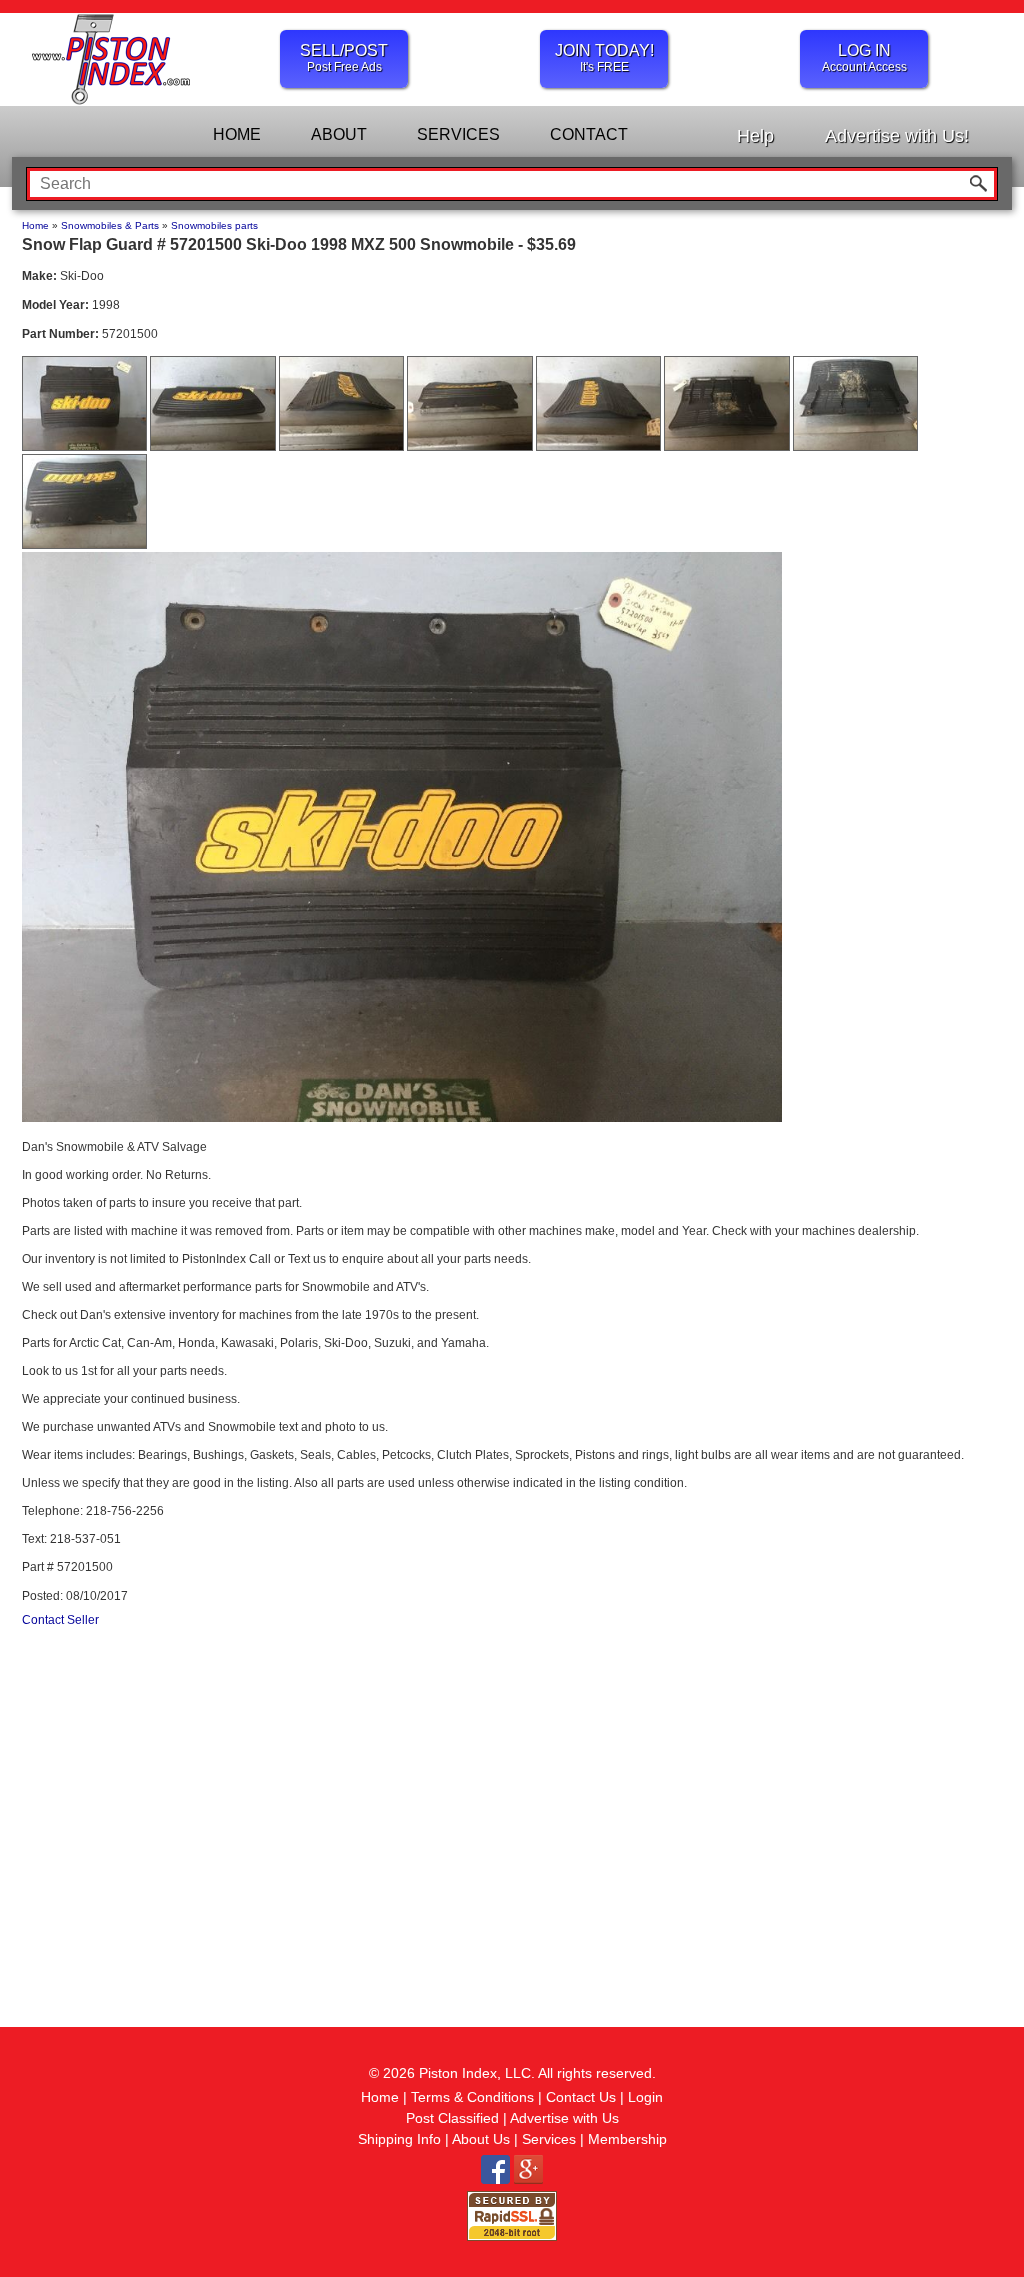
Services (549, 2139)
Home (35, 225)
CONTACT (589, 134)
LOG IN (864, 58)
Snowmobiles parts (214, 225)
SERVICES (458, 134)
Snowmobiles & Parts (110, 225)
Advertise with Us (564, 2118)
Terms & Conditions (472, 2097)
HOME (237, 134)
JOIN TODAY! (604, 58)
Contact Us (581, 2097)
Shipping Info (399, 2139)
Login (645, 2097)
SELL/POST (344, 58)
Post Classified (452, 2118)
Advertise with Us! (897, 136)
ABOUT (339, 134)
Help (755, 136)
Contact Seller (60, 1620)
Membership (627, 2139)
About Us (481, 2139)
